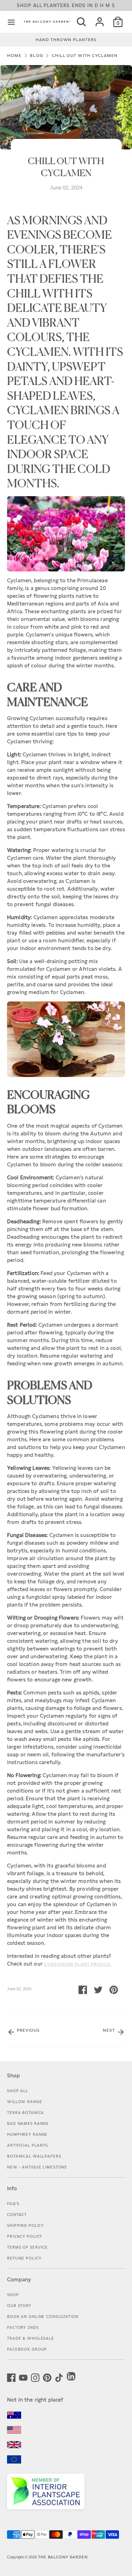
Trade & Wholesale (31, 2338)
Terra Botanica (26, 2113)
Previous (28, 2030)
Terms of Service (27, 2247)
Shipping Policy (26, 2225)
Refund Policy (24, 2258)
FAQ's (13, 2204)
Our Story (19, 2306)
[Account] (100, 19)
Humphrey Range (27, 2134)
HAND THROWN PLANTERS (66, 40)
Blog (37, 56)
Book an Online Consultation (43, 2317)
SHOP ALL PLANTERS (66, 5)
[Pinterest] (47, 2377)
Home (14, 56)
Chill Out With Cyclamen (85, 56)
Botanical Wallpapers (34, 2156)
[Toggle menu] (11, 22)
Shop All (18, 2091)
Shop (13, 2295)
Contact (17, 2215)
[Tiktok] (59, 2377)
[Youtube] (23, 2377)
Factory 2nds (23, 2327)
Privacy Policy (25, 2236)
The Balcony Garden (63, 2557)
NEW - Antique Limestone (37, 2167)
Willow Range (25, 2102)
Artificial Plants (27, 2145)
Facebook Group (27, 2349)
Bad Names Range (28, 2123)
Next (110, 2030)
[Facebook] (11, 2377)
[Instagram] (35, 2377)
